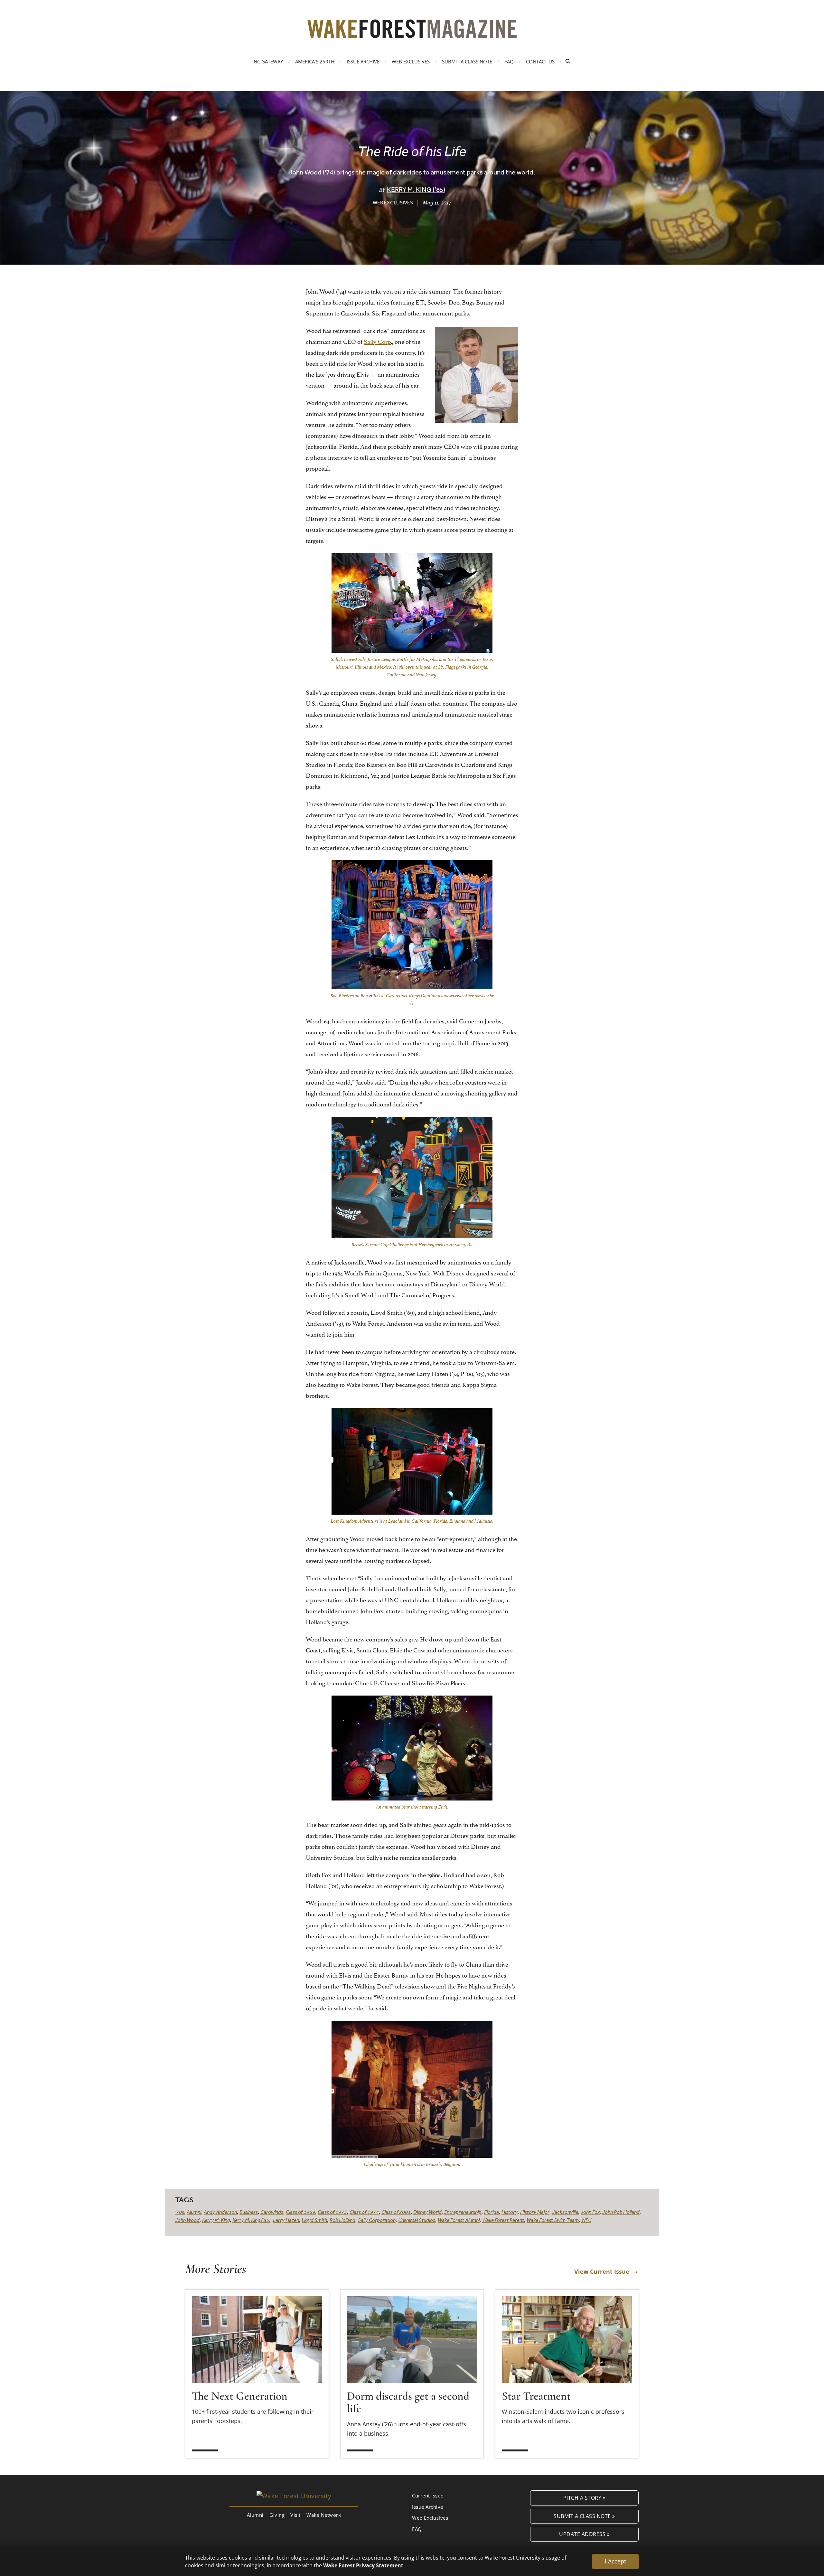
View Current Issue (602, 2271)
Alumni (194, 2212)
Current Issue (428, 2496)
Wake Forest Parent (503, 2220)
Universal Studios (417, 2220)
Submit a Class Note (467, 61)
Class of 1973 (332, 2212)
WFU (586, 2220)
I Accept (615, 2561)
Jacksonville (565, 2212)
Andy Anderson (220, 2212)
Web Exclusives (411, 61)
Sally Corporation (377, 2220)
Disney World (427, 2212)
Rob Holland (342, 2220)
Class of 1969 (300, 2212)
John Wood (187, 2220)
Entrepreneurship (463, 2212)
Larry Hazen (286, 2220)
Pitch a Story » (585, 2498)
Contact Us (540, 61)
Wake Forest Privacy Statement (363, 2565)
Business (249, 2212)
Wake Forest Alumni (459, 2220)
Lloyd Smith (314, 2220)
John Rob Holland (621, 2212)
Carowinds (272, 2212)
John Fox (590, 2212)
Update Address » (584, 2534)
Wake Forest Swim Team (553, 2220)
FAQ (509, 61)
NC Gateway (268, 61)
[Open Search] (568, 61)
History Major (535, 2212)
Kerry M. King (216, 2220)
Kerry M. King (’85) (416, 189)
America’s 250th (315, 61)
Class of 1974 (364, 2212)
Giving (277, 2515)
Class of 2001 (396, 2212)
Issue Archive (363, 61)
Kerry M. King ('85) (251, 2220)
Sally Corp (377, 341)
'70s (180, 2212)
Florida (492, 2212)
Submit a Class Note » (584, 2516)
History (510, 2212)
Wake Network (324, 2515)
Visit (295, 2515)
